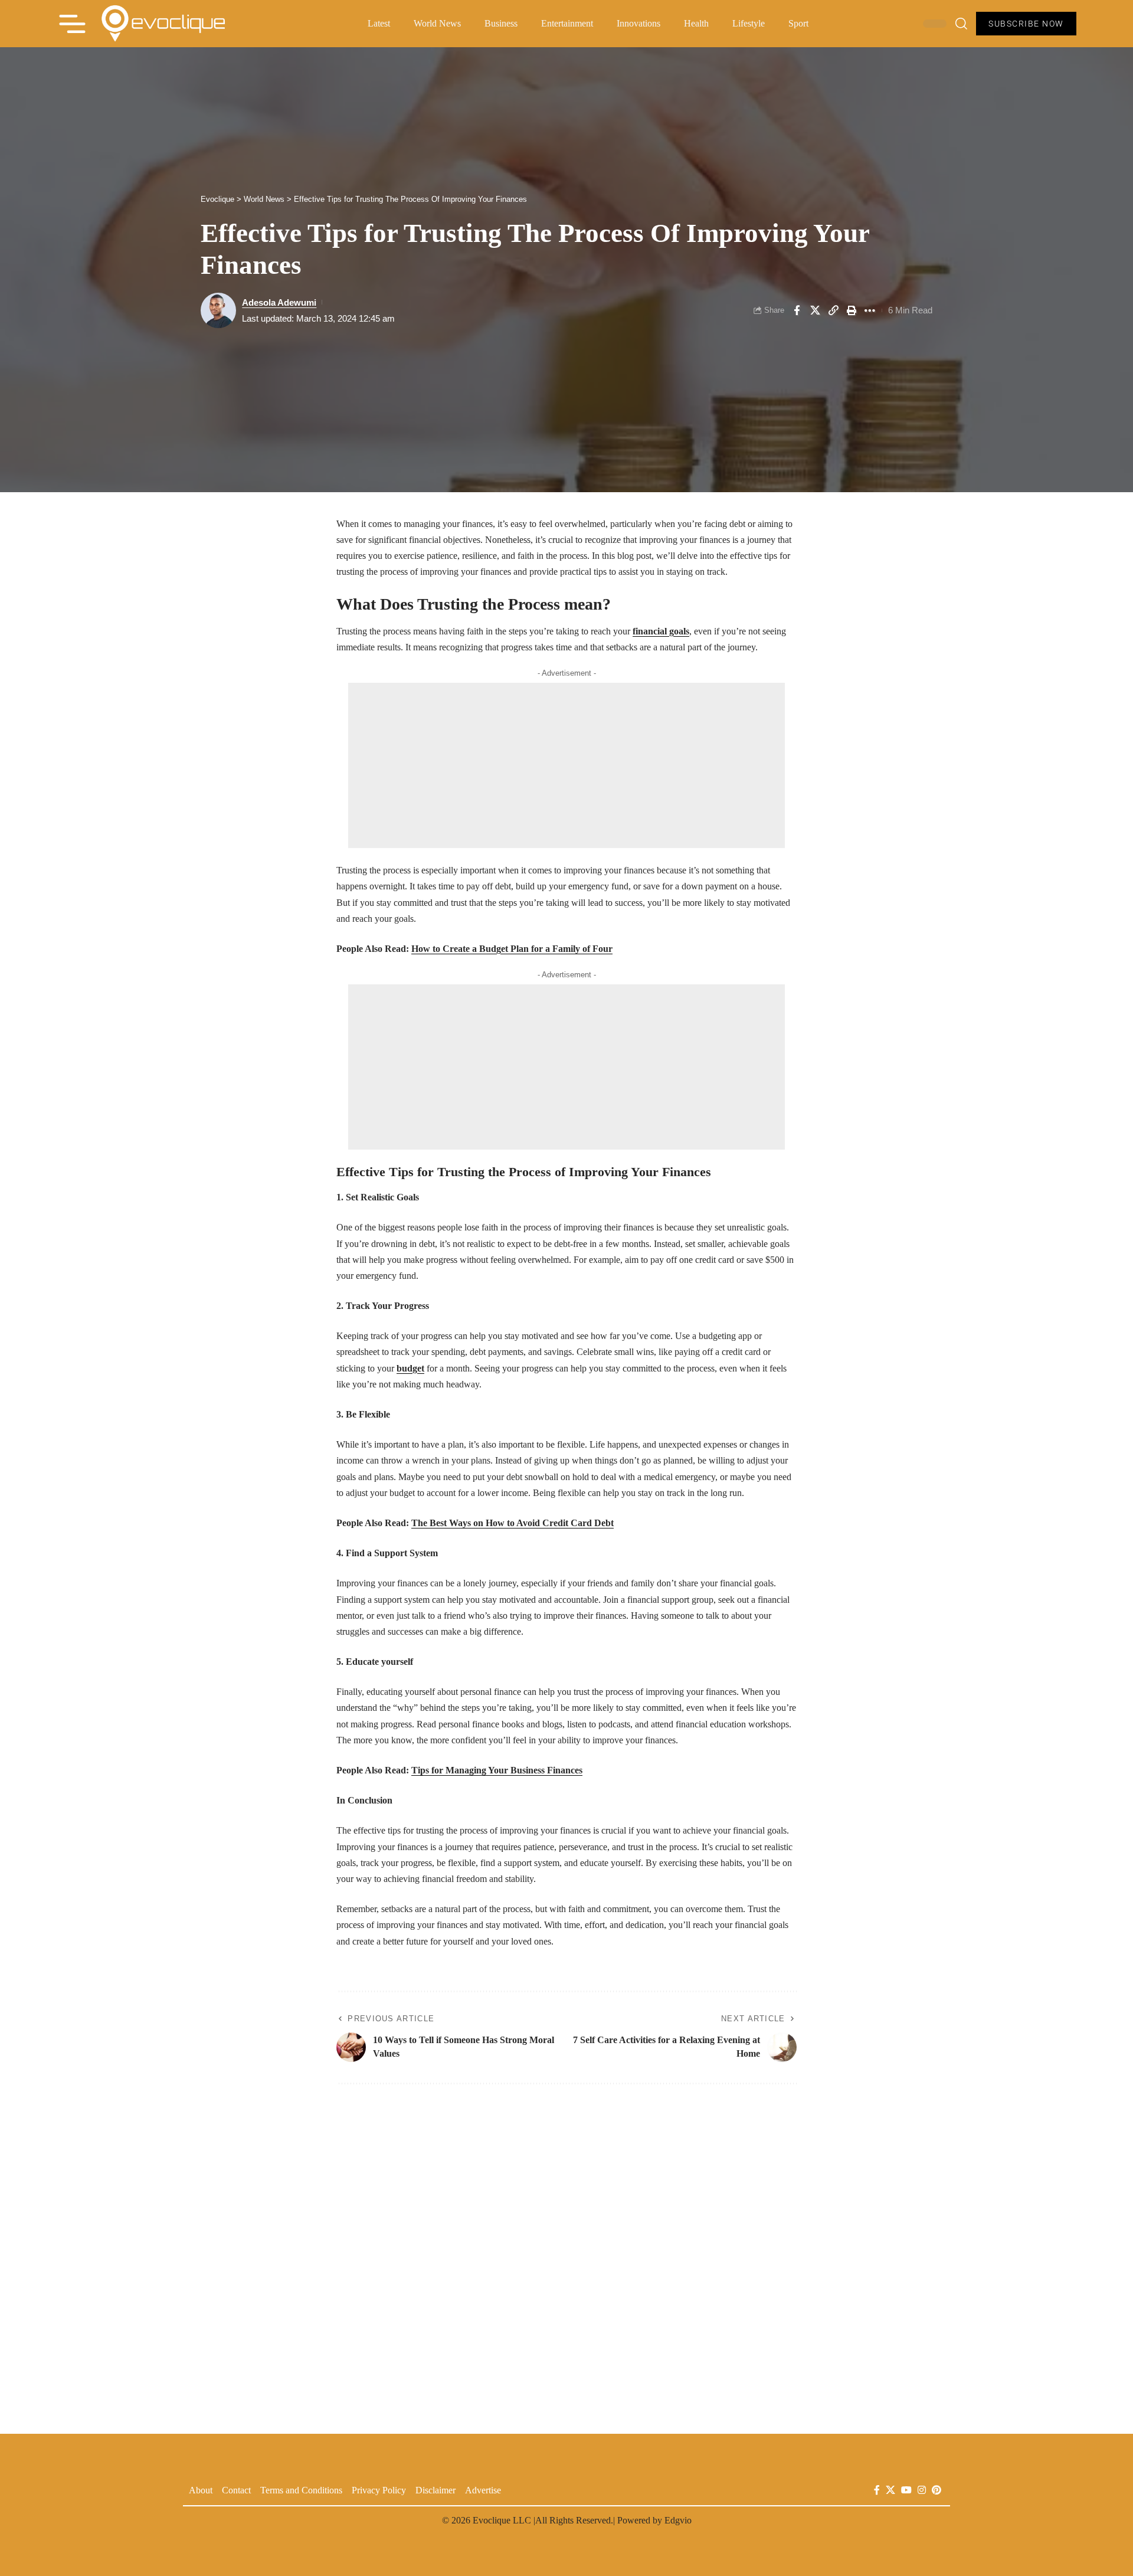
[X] (890, 2490)
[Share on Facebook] (797, 310)
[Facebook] (877, 2490)
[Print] (852, 310)
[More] (870, 310)
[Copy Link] (833, 310)
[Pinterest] (936, 2490)
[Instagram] (922, 2490)
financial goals (661, 631)
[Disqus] (566, 2252)
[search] (961, 24)
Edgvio (678, 2520)
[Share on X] (815, 310)
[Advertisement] (566, 765)
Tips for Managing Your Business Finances (497, 1770)
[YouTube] (906, 2490)
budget (410, 1368)
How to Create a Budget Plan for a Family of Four (512, 949)
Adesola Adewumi (279, 302)
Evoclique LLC (502, 2520)
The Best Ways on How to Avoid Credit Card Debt (513, 1523)
